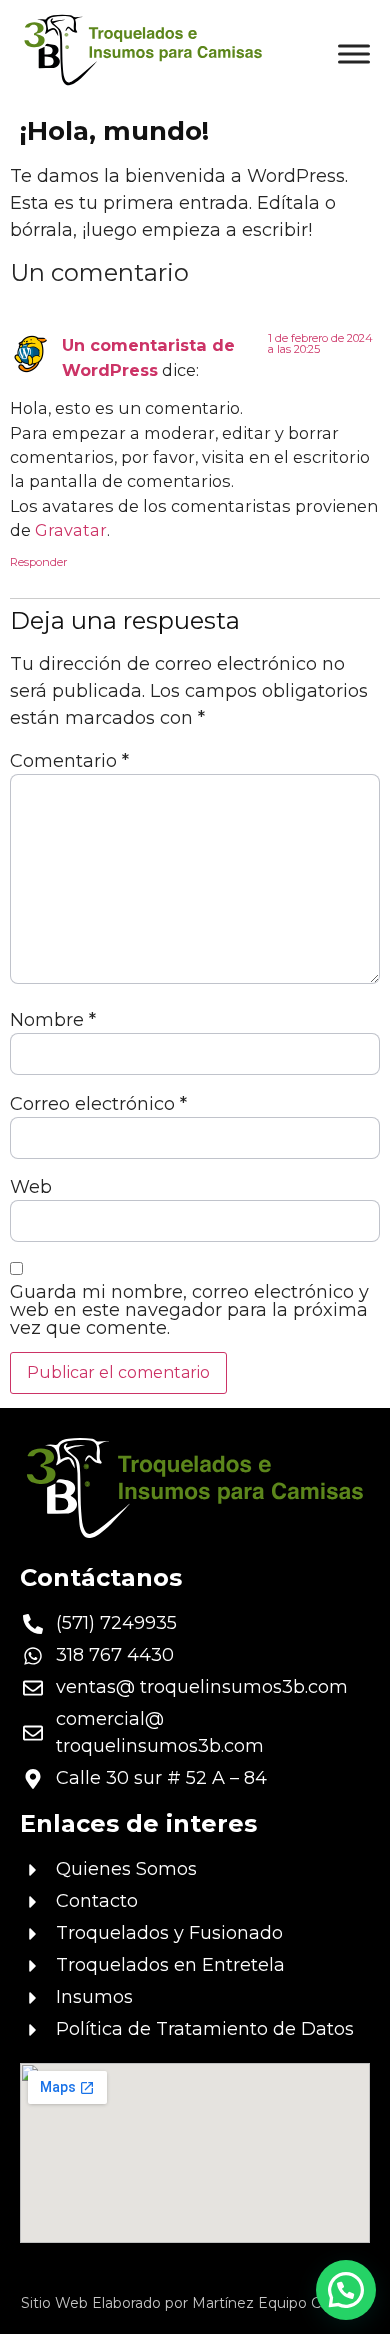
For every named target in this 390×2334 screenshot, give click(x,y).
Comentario (69, 761)
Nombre (53, 1020)
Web (31, 1187)
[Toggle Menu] (354, 53)
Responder (38, 562)
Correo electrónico (98, 1104)
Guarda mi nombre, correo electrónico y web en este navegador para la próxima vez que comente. (189, 1310)
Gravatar (71, 530)
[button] (346, 2290)
